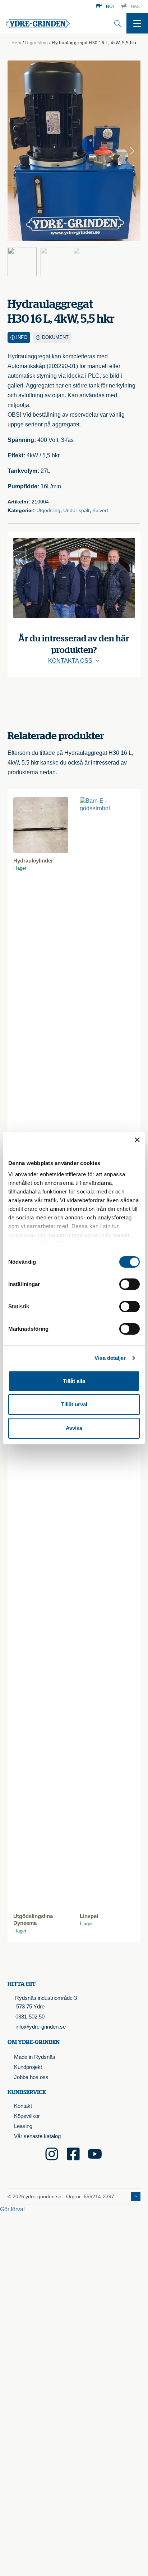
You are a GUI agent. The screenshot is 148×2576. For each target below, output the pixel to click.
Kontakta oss (70, 661)
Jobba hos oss (31, 2077)
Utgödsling (37, 43)
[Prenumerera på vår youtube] (95, 2154)
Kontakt (23, 2106)
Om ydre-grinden (34, 2042)
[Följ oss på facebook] (73, 2154)
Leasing (23, 2126)
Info (22, 337)
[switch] (129, 1284)
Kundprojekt (28, 2067)
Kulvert (100, 510)
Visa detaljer (110, 1358)
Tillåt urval (74, 1404)
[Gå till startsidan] (38, 24)
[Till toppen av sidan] (136, 2196)
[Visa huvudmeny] (137, 23)
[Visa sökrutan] (117, 23)
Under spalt (76, 510)
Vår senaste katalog (37, 2136)
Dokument (55, 337)
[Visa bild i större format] (74, 151)
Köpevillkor (27, 2116)
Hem (17, 43)
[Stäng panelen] (137, 1140)
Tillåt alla (74, 1381)
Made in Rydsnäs (35, 2057)
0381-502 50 (30, 2017)
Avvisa (74, 1428)
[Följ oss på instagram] (52, 2154)
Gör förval (12, 2209)
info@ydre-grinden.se (41, 2027)
